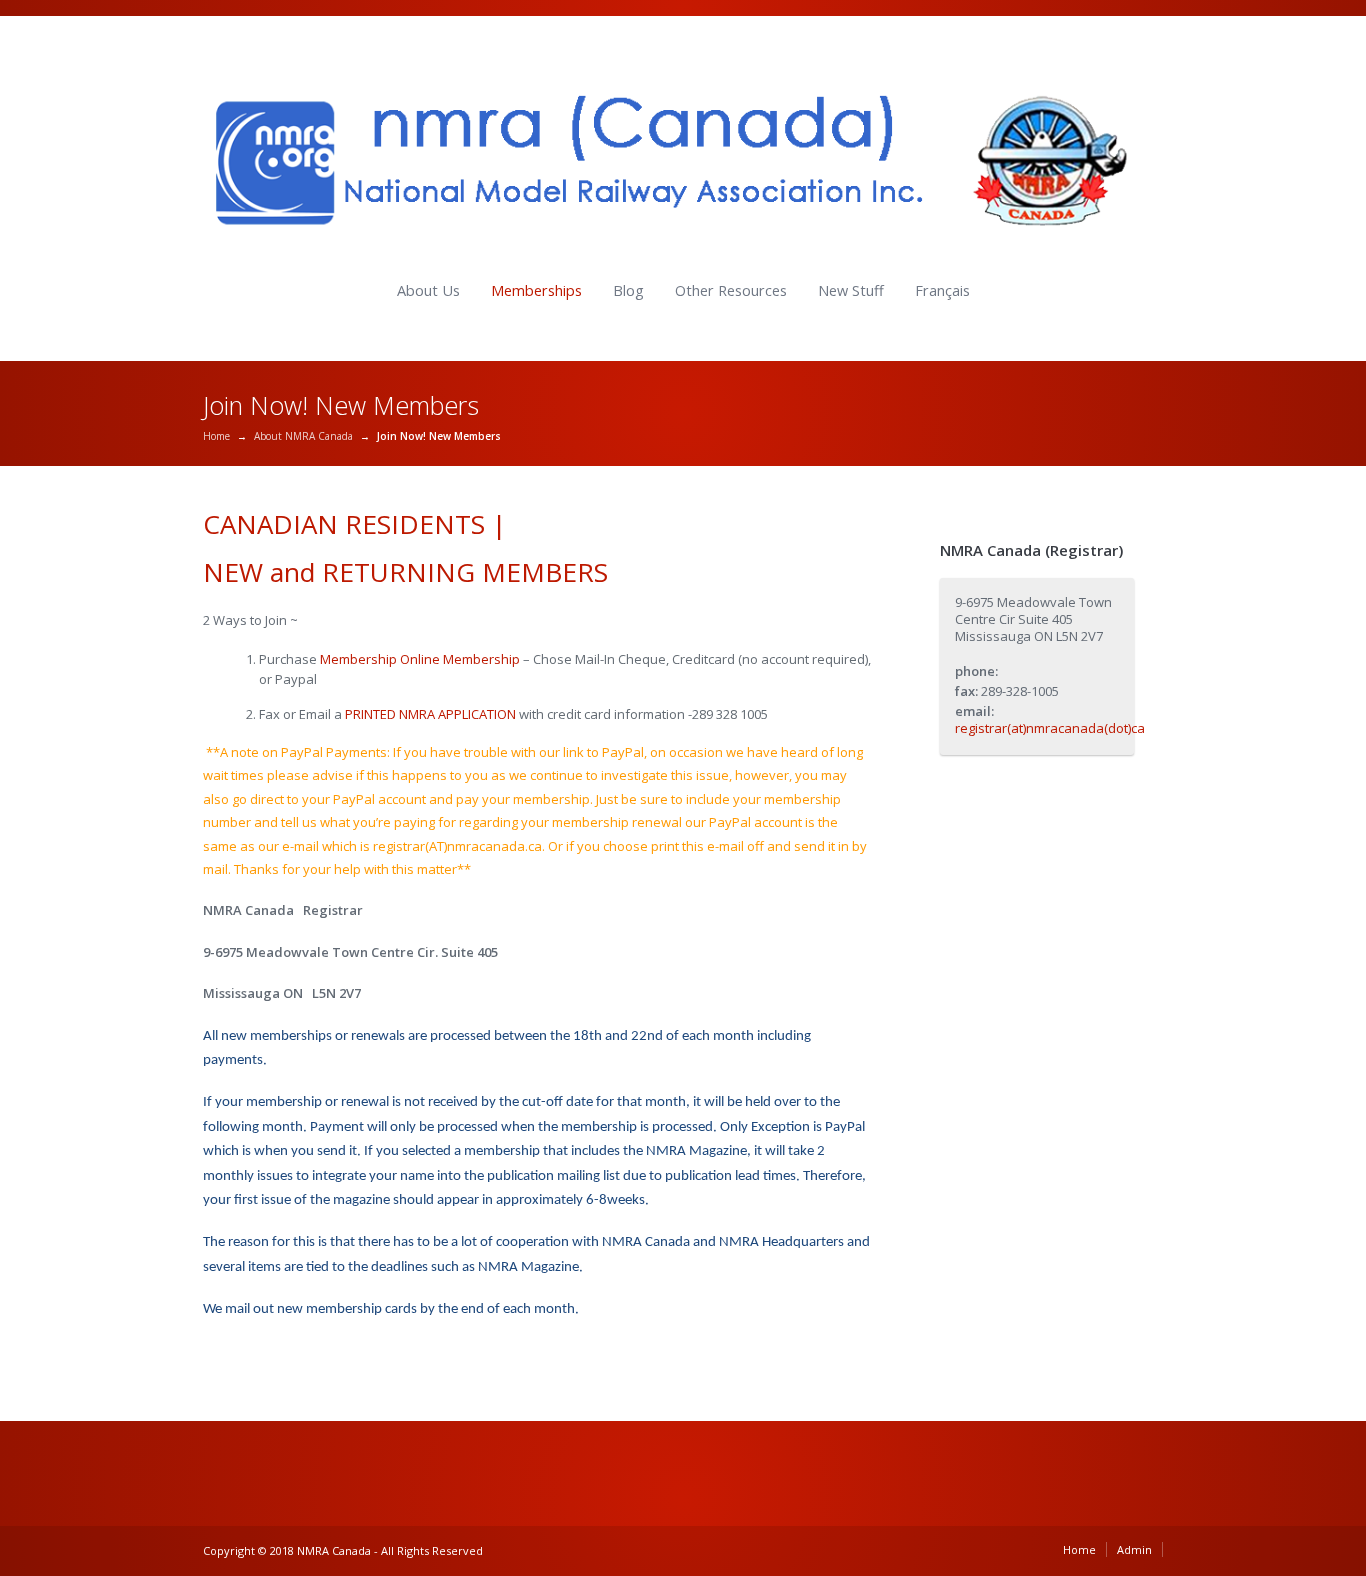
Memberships (536, 290)
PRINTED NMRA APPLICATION (430, 714)
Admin (1134, 1549)
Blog (628, 290)
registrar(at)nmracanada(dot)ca (1050, 728)
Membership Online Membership (421, 659)
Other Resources (731, 290)
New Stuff (851, 290)
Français (942, 290)
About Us (428, 290)
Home (216, 436)
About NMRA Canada (303, 436)
